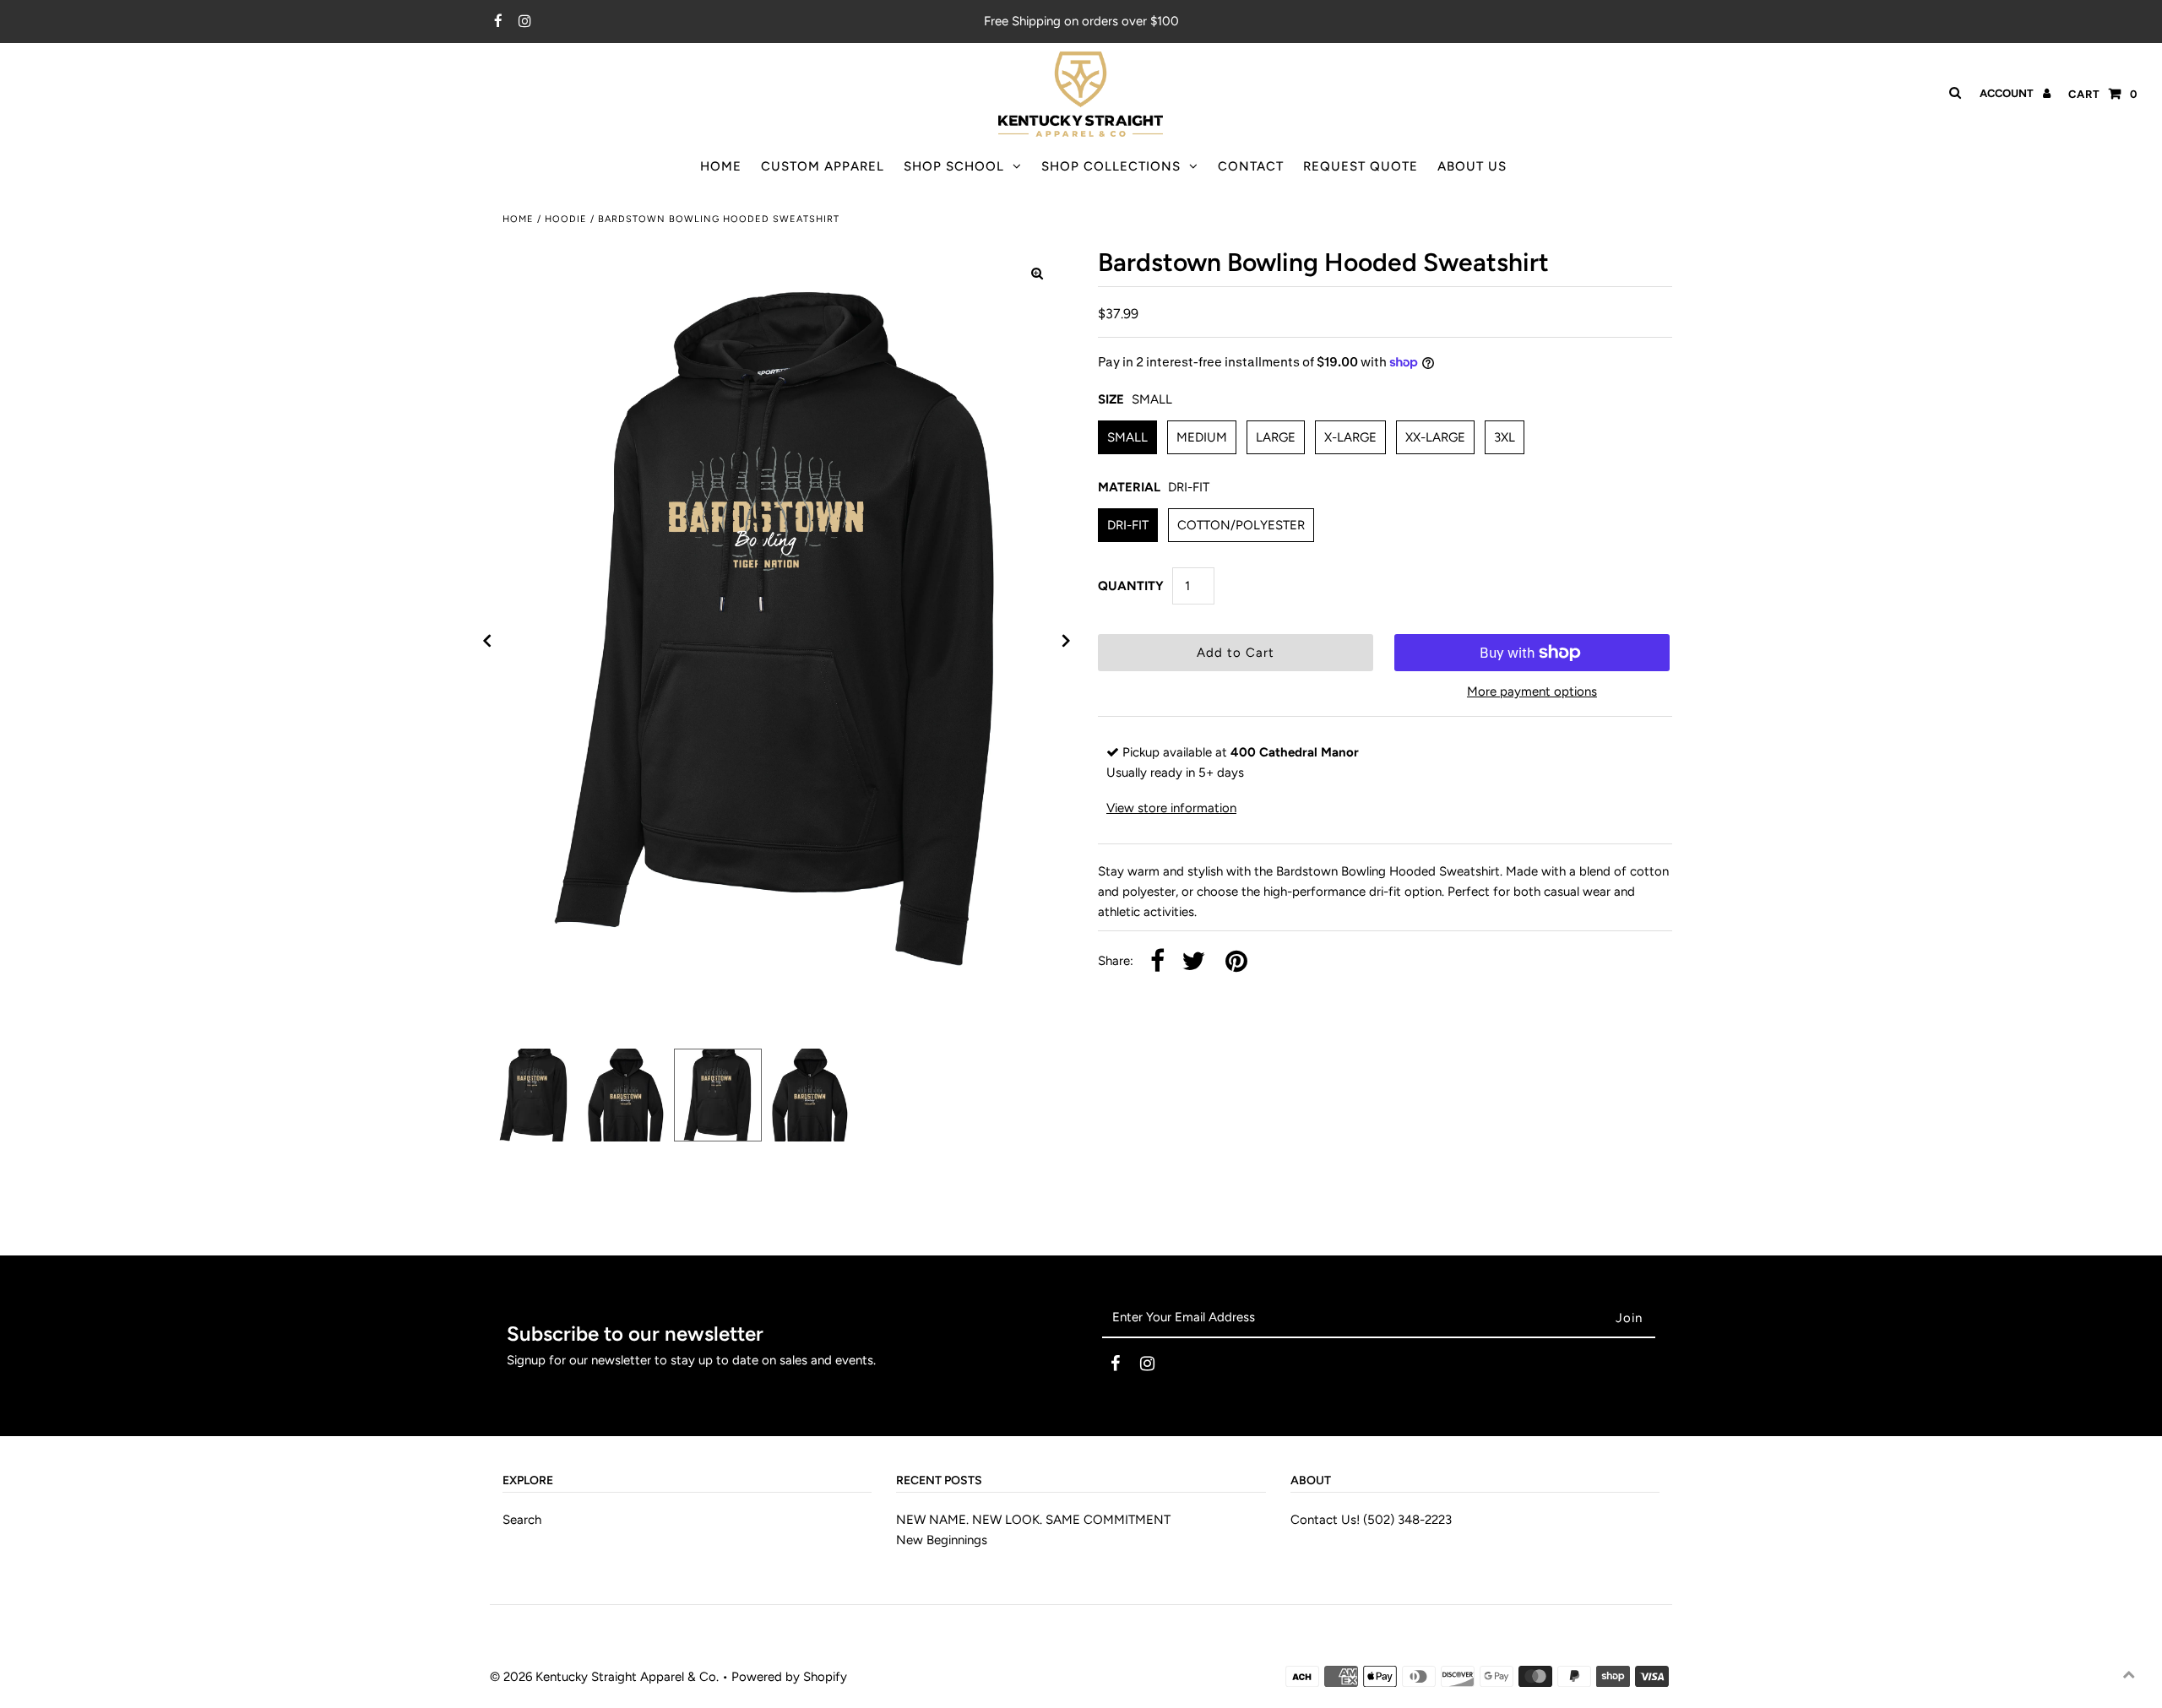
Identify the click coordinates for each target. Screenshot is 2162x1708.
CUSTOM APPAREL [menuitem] (823, 166)
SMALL (1127, 437)
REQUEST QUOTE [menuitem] (1361, 166)
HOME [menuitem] (721, 166)
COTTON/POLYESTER (1241, 525)
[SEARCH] (1952, 93)
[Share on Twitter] (1193, 962)
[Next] (1067, 641)
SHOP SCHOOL (954, 166)
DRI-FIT (1128, 525)
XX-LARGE (1435, 437)
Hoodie (566, 219)
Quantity (1131, 586)
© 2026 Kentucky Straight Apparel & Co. (604, 1677)
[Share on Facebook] (1157, 962)
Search (522, 1520)
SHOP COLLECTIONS (1111, 166)
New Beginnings (942, 1540)
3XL (1505, 437)
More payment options (1532, 691)
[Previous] (487, 641)
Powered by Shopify (789, 1677)
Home (518, 219)
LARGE (1276, 437)
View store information (1171, 808)
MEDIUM (1202, 437)
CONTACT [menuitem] (1251, 166)
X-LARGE (1350, 437)
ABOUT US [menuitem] (1472, 166)
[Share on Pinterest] (1236, 962)
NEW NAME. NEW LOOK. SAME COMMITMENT (1033, 1520)
